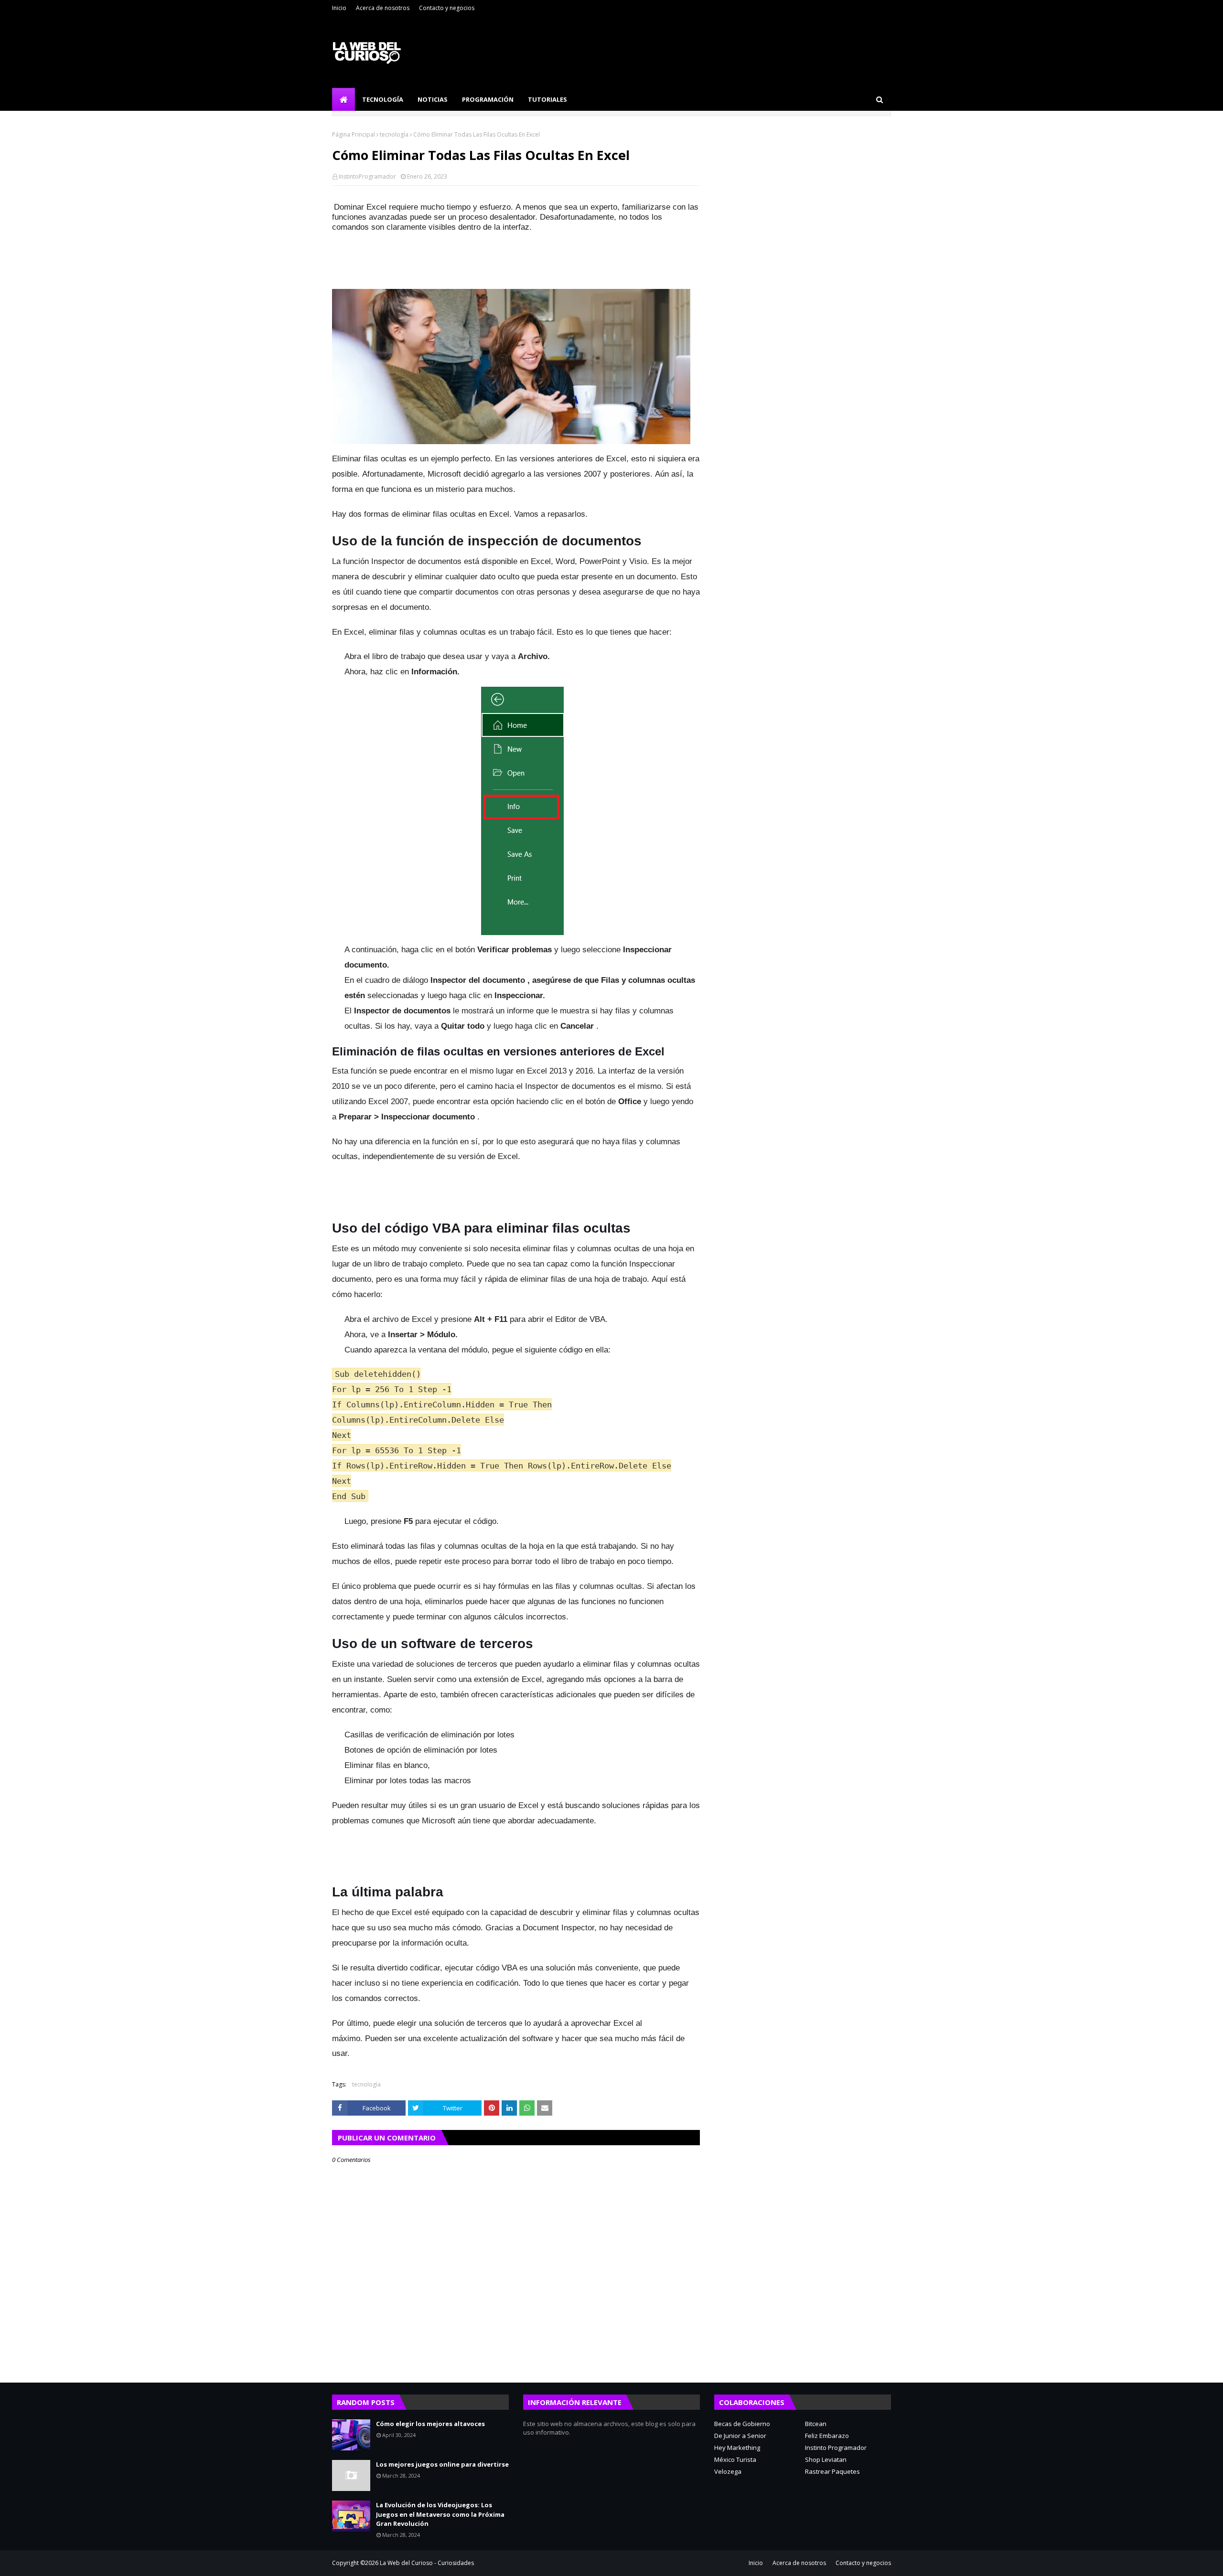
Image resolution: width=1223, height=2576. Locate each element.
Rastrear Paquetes (832, 2471)
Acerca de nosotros (383, 8)
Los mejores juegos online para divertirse (442, 2464)
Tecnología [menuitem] (383, 99)
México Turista (735, 2459)
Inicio (339, 8)
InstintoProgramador (367, 176)
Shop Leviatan (826, 2459)
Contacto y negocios (447, 8)
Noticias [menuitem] (433, 99)
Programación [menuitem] (488, 99)
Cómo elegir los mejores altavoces (430, 2424)
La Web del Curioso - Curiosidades (427, 2563)
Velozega (728, 2471)
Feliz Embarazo (827, 2436)
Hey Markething (737, 2448)
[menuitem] (343, 99)
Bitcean (816, 2424)
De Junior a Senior (740, 2436)
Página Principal (354, 134)
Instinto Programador (836, 2448)
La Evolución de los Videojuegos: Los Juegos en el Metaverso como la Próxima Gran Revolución (440, 2514)
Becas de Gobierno (742, 2424)
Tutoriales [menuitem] (547, 99)
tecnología (394, 134)
